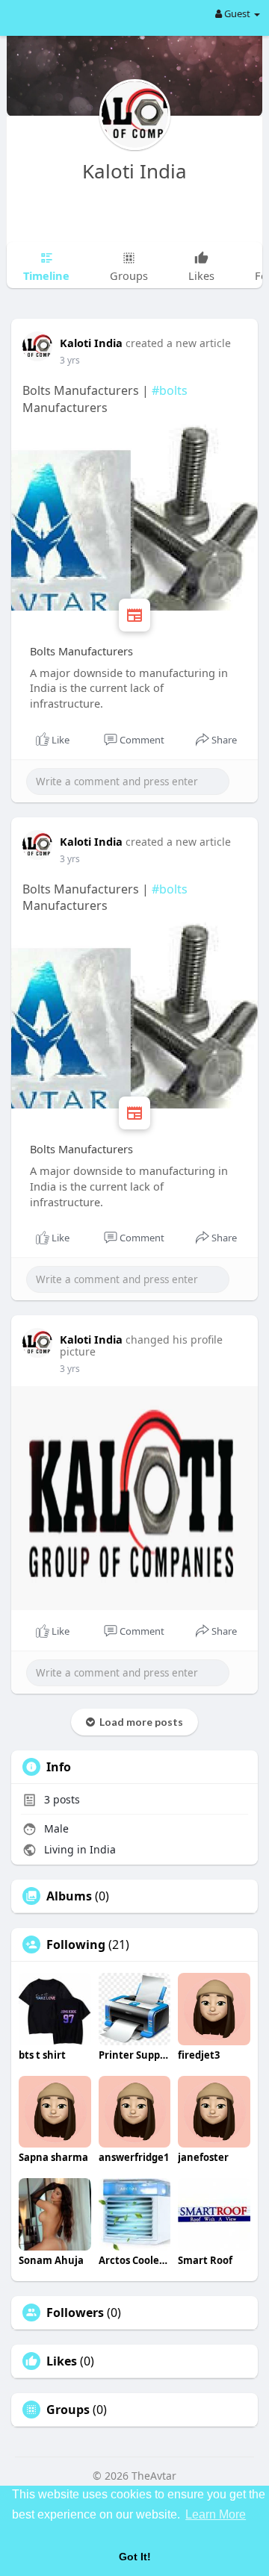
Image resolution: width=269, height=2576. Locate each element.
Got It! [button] (135, 2557)
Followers (75, 2313)
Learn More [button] (216, 2514)
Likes (62, 2361)
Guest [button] (237, 13)
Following (76, 1945)
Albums (69, 1896)
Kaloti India (134, 171)
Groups (68, 2410)
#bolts (170, 390)
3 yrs (70, 360)
